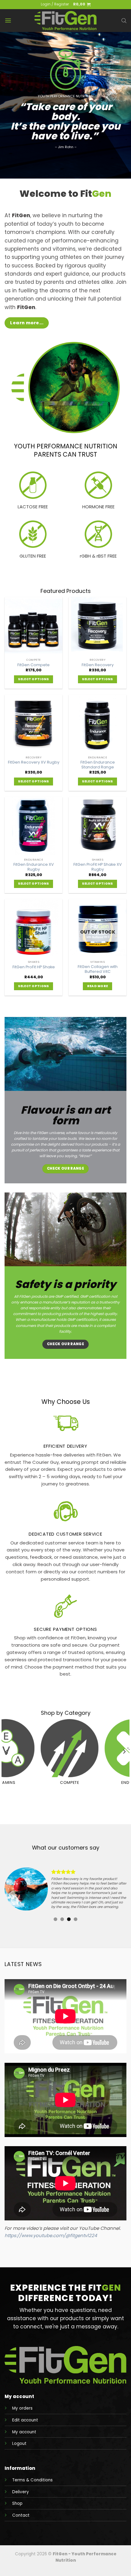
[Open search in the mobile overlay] (124, 21)
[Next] (124, 1751)
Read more (98, 986)
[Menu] (8, 21)
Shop (17, 2503)
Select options (33, 679)
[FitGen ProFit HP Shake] (34, 928)
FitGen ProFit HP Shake (34, 967)
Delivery (21, 2492)
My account (24, 2432)
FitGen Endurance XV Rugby (34, 867)
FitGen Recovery (98, 665)
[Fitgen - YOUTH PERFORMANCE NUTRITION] (65, 21)
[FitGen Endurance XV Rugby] (34, 826)
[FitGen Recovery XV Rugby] (34, 724)
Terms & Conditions (32, 2480)
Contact (21, 2515)
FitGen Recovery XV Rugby (34, 762)
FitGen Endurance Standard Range (98, 765)
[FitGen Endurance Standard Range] (97, 724)
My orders (22, 2408)
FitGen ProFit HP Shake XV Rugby (98, 867)
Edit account (25, 2420)
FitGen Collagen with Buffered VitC (98, 969)
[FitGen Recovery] (97, 626)
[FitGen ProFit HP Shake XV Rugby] (97, 826)
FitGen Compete (34, 665)
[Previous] (7, 1751)
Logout (19, 2444)
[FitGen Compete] (34, 626)
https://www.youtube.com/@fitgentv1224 (51, 2235)
